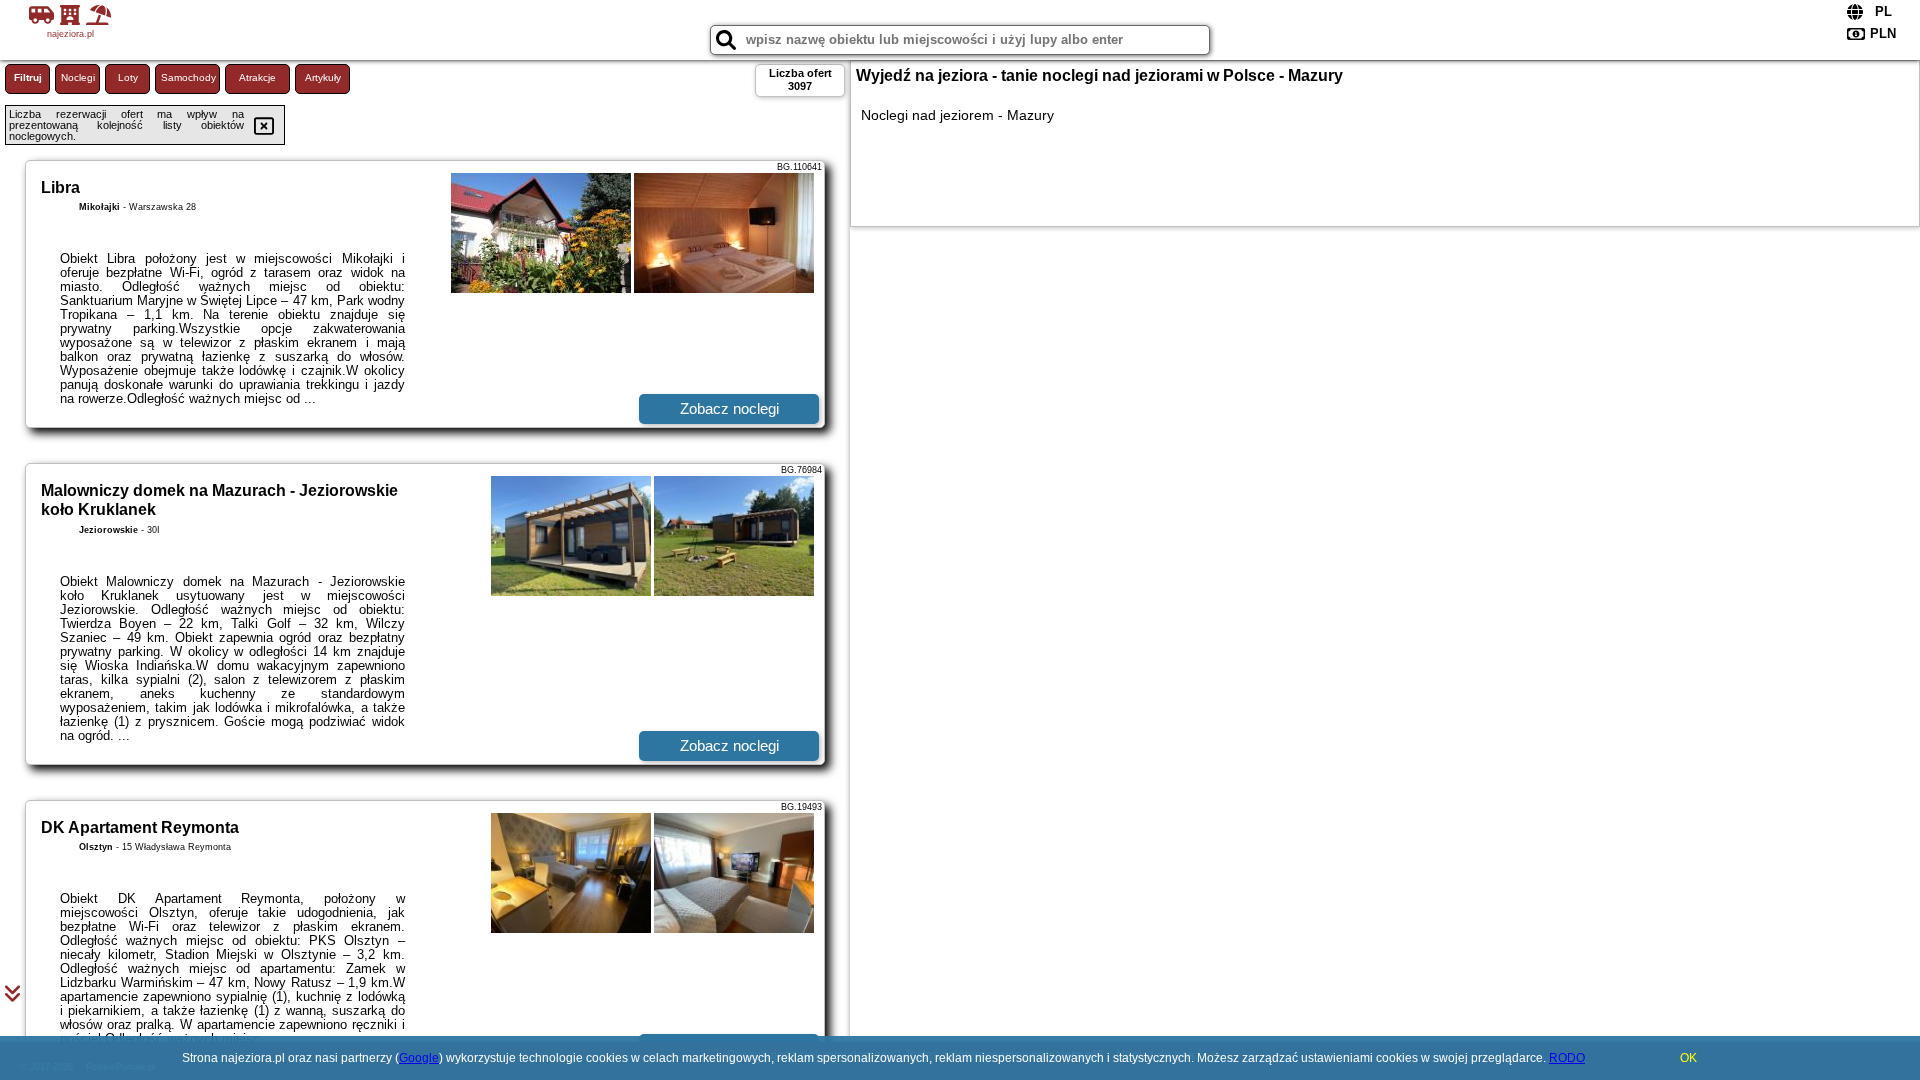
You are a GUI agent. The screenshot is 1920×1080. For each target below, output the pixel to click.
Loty (128, 77)
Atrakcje (257, 77)
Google (419, 1058)
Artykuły (323, 77)
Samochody (188, 77)
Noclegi (78, 77)
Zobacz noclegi (729, 408)
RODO (1567, 1058)
